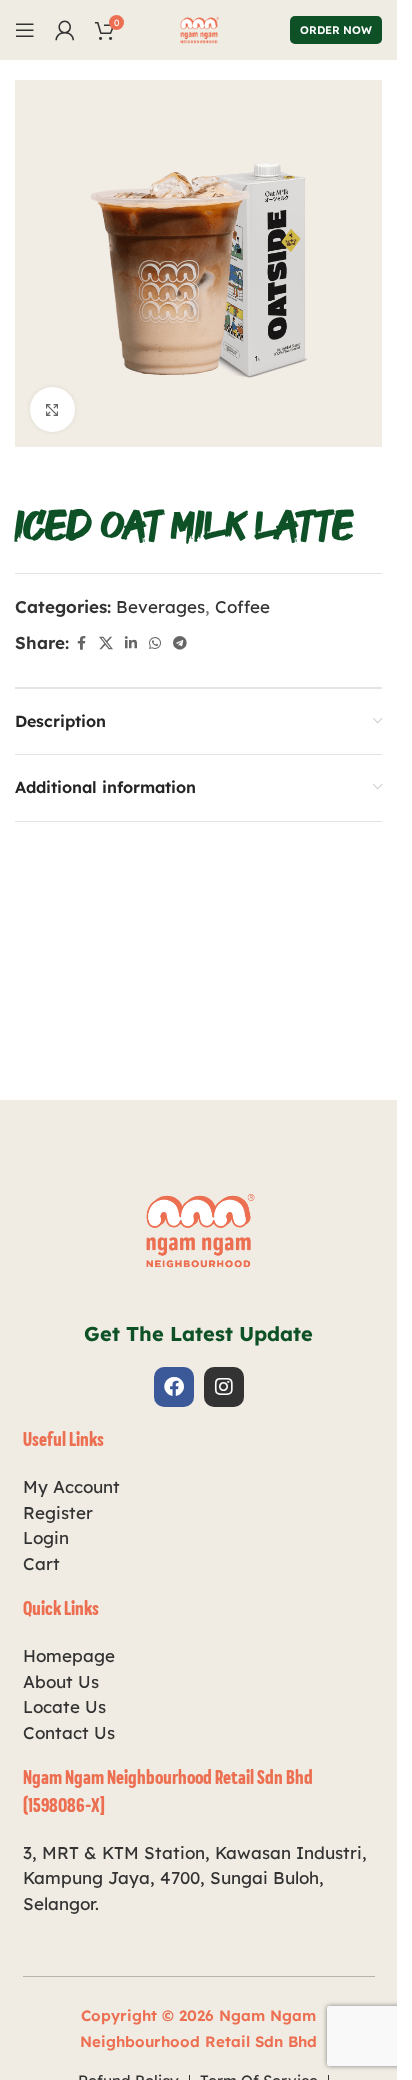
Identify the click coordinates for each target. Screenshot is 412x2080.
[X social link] (106, 643)
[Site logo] (199, 27)
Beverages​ (160, 606)
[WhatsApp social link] (155, 643)
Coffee (242, 606)
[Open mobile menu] (25, 30)
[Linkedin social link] (131, 643)
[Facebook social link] (81, 643)
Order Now (336, 30)
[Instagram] (224, 1387)
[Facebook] (174, 1387)
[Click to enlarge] (52, 409)
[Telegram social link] (180, 643)
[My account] (65, 30)
